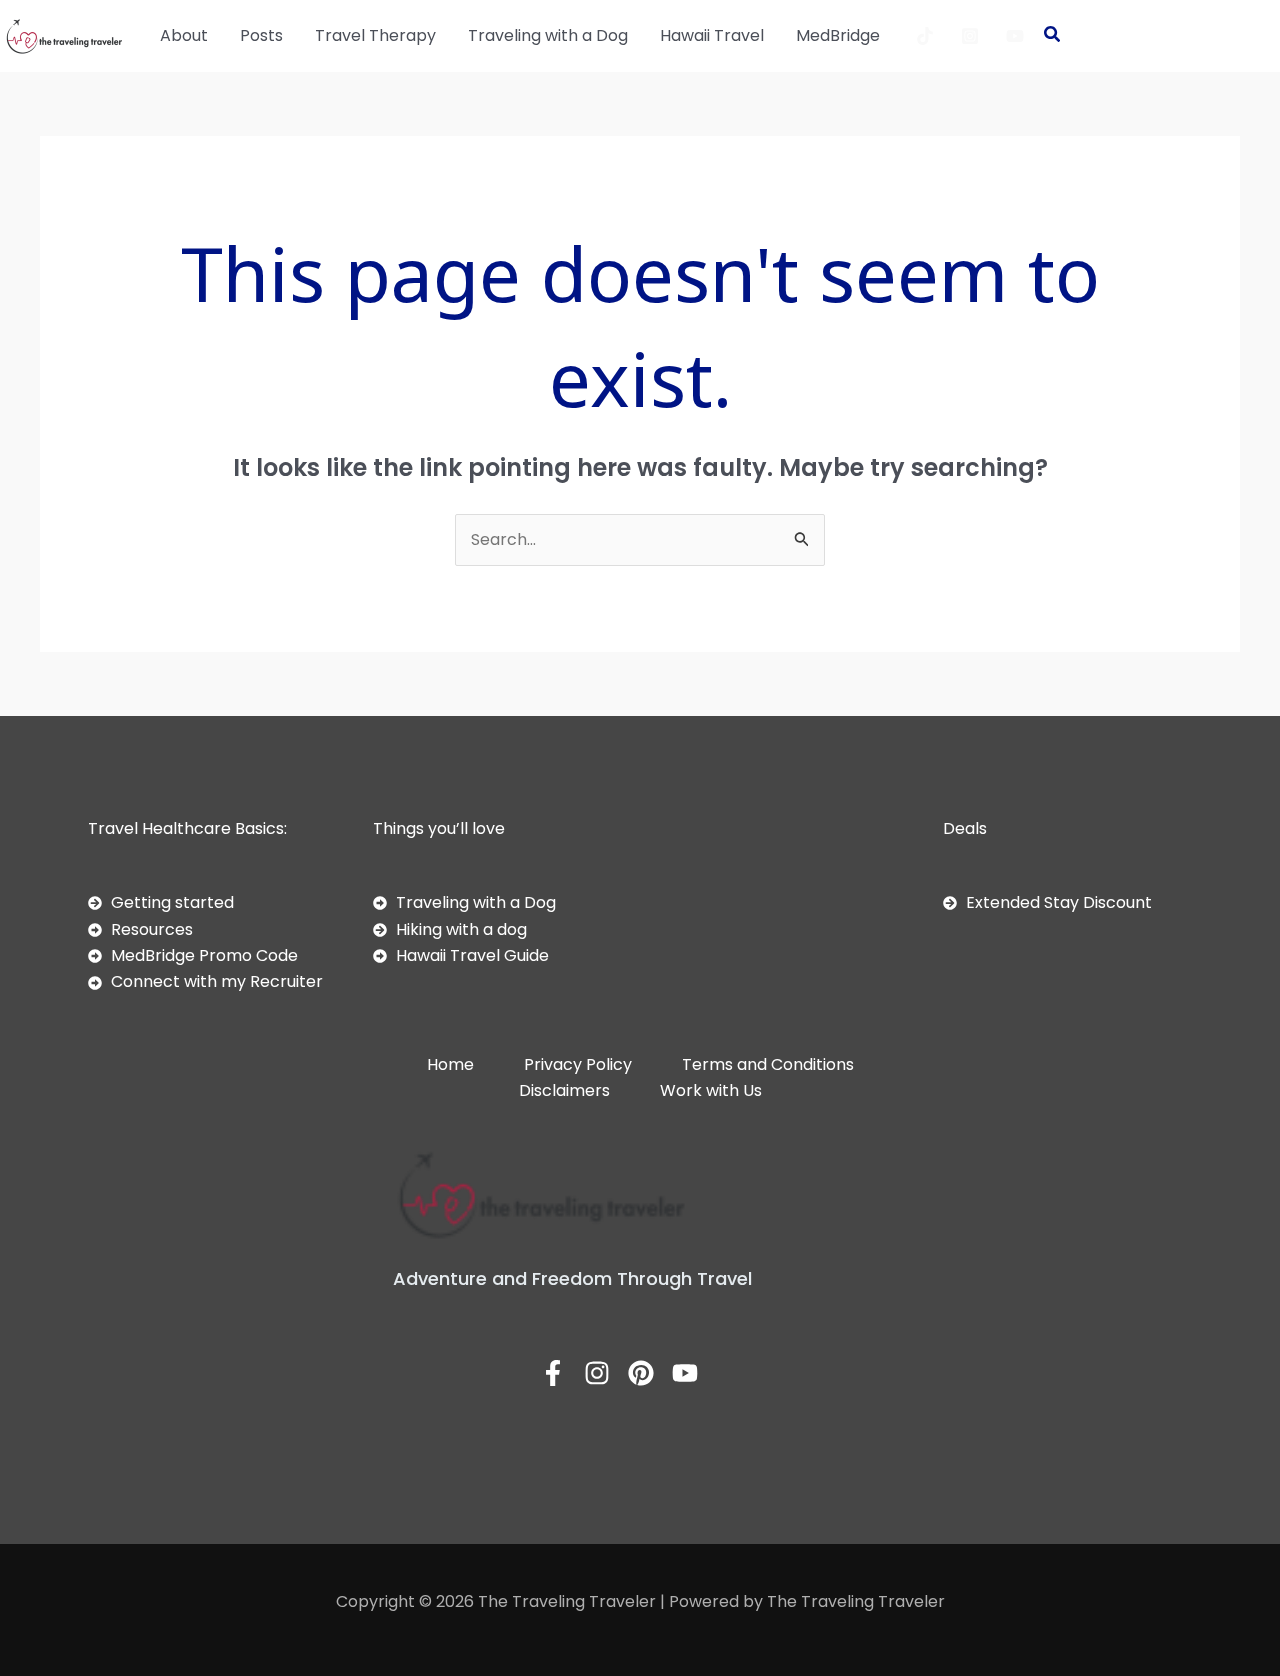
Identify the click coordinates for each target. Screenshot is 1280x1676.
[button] (1053, 36)
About (184, 35)
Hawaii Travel (712, 35)
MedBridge (838, 35)
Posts (261, 35)
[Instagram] (970, 36)
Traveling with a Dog (548, 35)
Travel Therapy (375, 35)
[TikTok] (925, 36)
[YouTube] (1015, 36)
